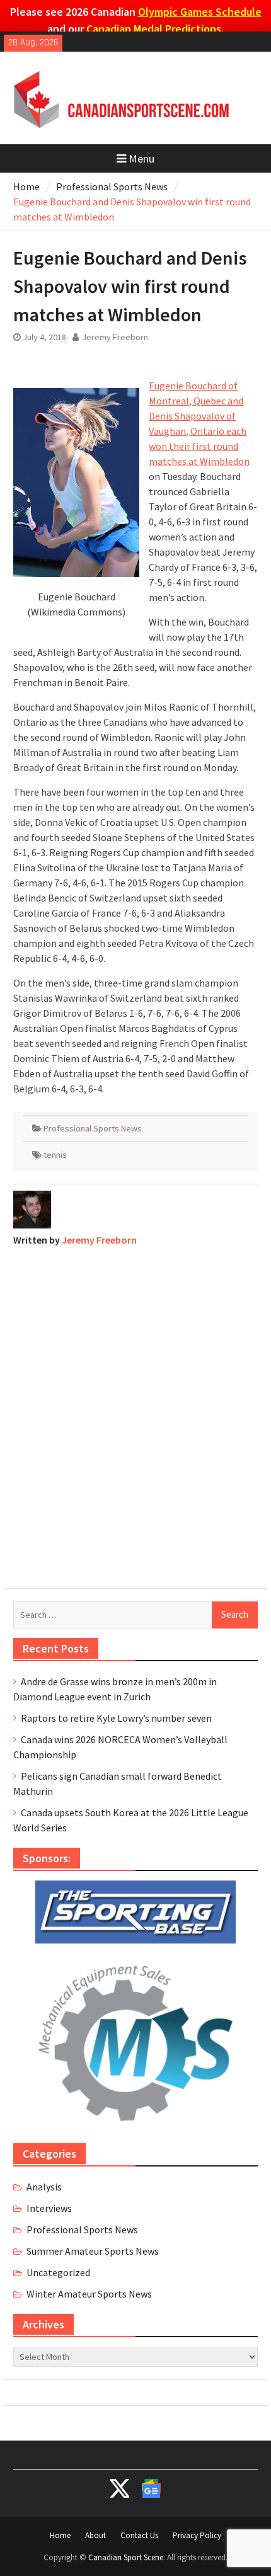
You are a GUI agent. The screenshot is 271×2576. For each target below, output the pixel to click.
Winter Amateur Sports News (89, 2294)
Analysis (44, 2187)
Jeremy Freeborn (115, 337)
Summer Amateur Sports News (93, 2251)
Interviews (49, 2208)
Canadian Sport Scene (126, 2557)
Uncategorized (58, 2272)
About (95, 2535)
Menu (141, 158)
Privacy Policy (197, 2535)
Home (60, 2535)
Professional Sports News (93, 1128)
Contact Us (139, 2535)
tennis (55, 1155)
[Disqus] (135, 1414)
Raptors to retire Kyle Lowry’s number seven (116, 1718)
